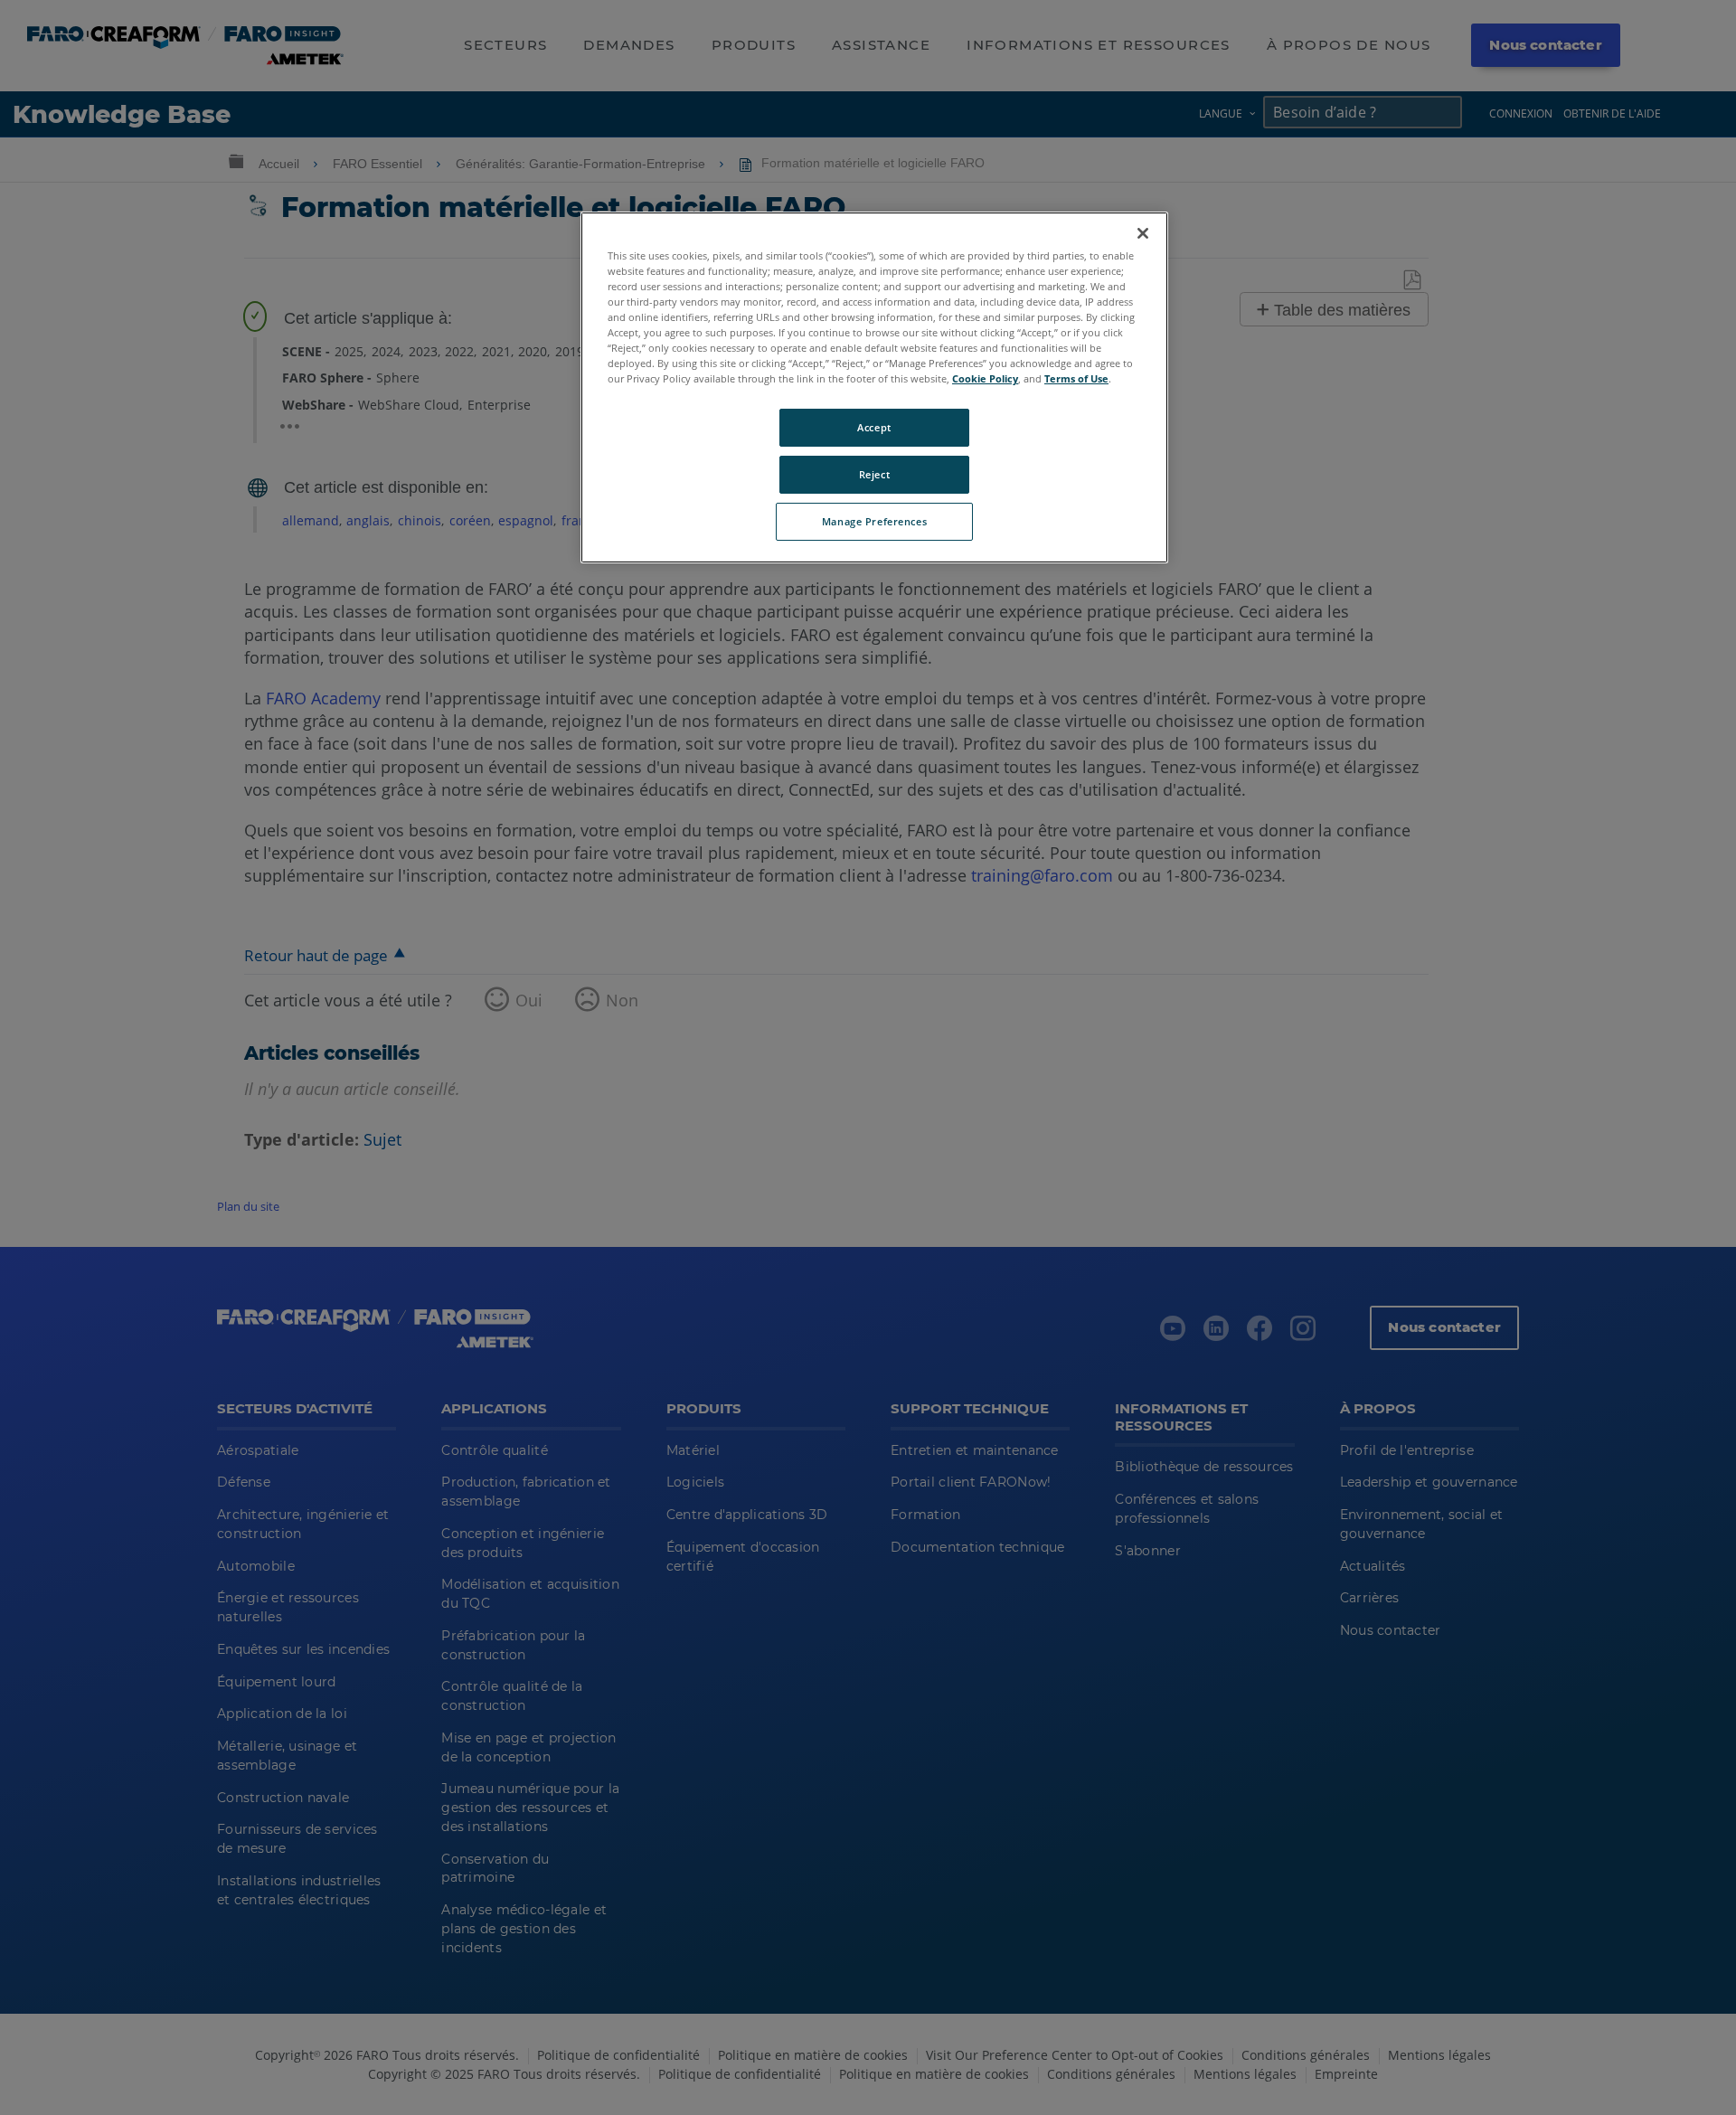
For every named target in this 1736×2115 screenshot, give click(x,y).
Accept (874, 427)
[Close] (1143, 233)
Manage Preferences (874, 521)
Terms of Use (1076, 378)
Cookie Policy (985, 378)
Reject (874, 474)
